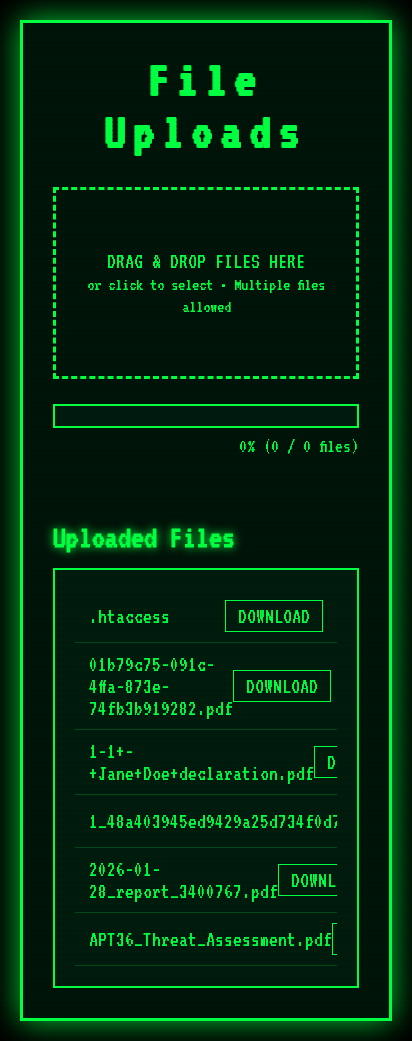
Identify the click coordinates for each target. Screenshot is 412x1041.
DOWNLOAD (274, 616)
